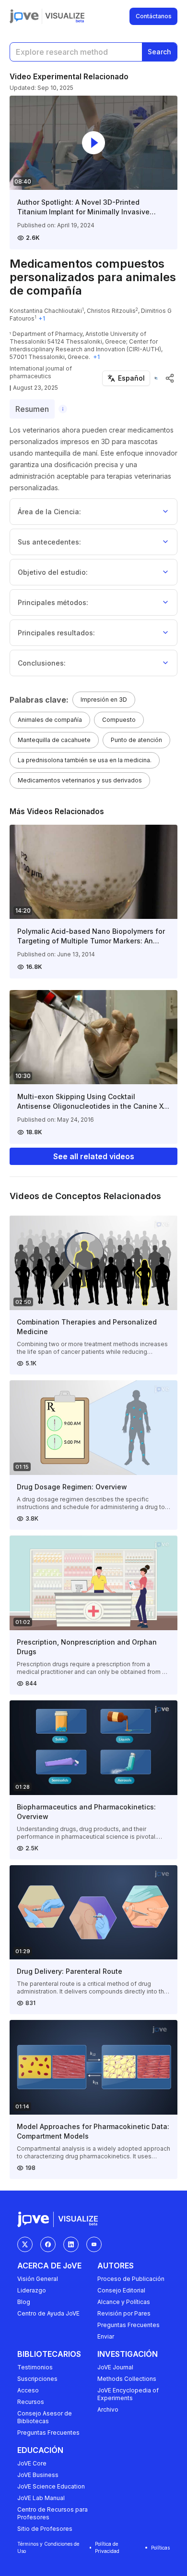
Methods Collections (127, 2379)
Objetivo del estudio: (53, 572)
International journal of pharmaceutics (41, 372)
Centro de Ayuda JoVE (48, 2313)
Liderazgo (32, 2290)
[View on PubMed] (156, 378)
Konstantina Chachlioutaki (46, 311)
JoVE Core (32, 2463)
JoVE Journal (115, 2367)
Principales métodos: (53, 602)
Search (159, 52)
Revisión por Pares (124, 2313)
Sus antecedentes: (49, 542)
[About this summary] (63, 409)
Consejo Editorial (121, 2290)
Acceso (28, 2390)
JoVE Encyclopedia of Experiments (128, 2394)
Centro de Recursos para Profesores (53, 2513)
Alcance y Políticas (124, 2302)
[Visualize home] (65, 16)
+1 (42, 318)
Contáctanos (154, 16)
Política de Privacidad (107, 2547)
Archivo (108, 2409)
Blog (24, 2302)
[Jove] (24, 16)
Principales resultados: (56, 633)
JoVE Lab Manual (41, 2498)
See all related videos (94, 1156)
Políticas (160, 2548)
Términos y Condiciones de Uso (48, 2547)
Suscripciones (37, 2379)
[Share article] (170, 378)
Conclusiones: (42, 663)
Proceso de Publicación (131, 2279)
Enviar (106, 2336)
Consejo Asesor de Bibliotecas (45, 2417)
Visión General (38, 2279)
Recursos (31, 2402)
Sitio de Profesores (45, 2529)
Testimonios (35, 2367)
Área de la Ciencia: (49, 512)
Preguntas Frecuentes (129, 2325)
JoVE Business (38, 2475)
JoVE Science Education (51, 2486)
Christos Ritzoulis (111, 311)
